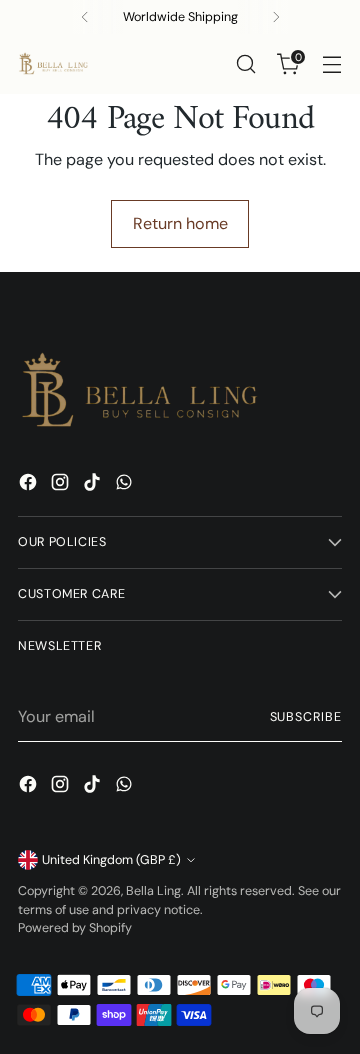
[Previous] (85, 17)
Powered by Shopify (75, 928)
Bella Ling (153, 891)
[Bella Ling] (53, 64)
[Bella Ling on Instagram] (62, 485)
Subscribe (306, 717)
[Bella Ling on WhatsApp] (126, 485)
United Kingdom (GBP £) (111, 860)
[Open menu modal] (331, 64)
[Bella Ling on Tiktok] (94, 485)
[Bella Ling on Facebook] (30, 485)
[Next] (276, 17)
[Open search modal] (245, 64)
